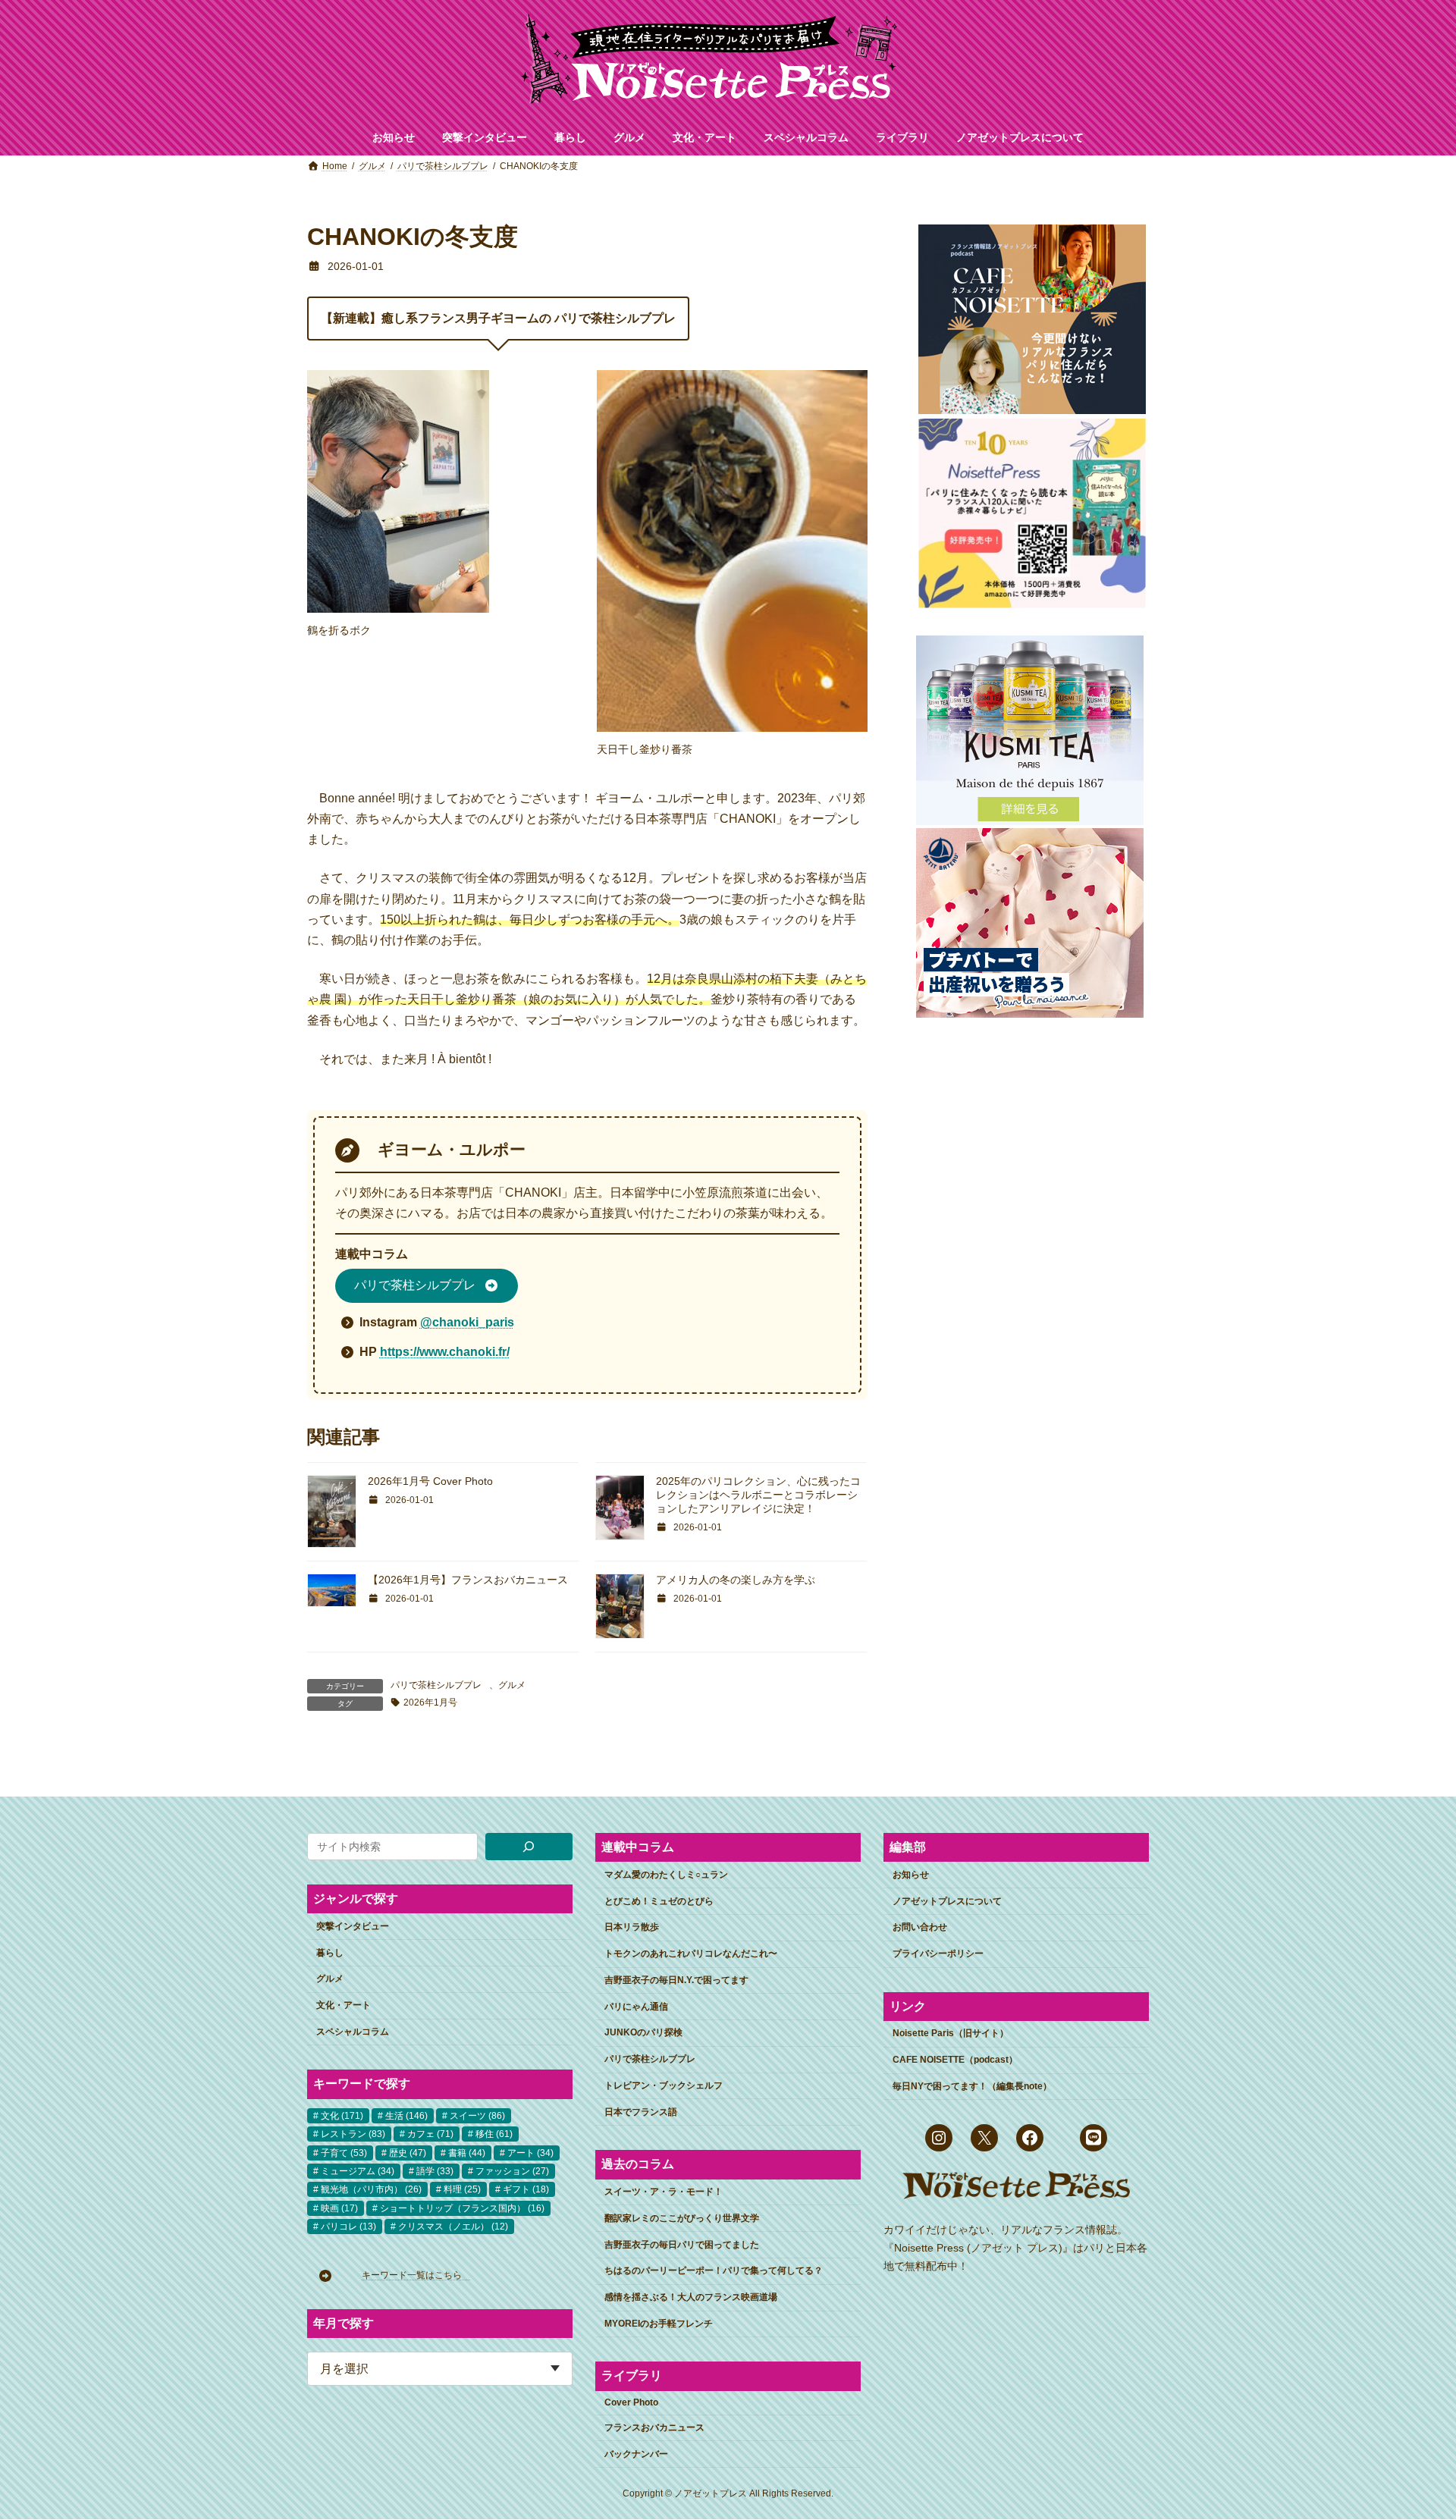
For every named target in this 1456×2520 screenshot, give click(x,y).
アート (530, 2153)
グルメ (512, 1685)
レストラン (353, 2134)
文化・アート (344, 2005)
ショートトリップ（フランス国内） (462, 2208)
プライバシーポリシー (938, 1954)
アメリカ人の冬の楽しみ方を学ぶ (736, 1580)
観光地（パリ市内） (371, 2189)
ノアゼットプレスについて (947, 1901)
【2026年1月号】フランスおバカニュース (468, 1580)
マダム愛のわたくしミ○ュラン (666, 1875)
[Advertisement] (1029, 1270)
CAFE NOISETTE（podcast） (955, 2060)
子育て (344, 2153)
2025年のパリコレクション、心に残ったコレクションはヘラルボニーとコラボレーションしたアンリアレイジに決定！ (758, 1495)
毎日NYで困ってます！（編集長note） (972, 2086)
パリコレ (348, 2227)
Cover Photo (631, 2402)
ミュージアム (358, 2171)
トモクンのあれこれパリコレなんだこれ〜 (691, 1954)
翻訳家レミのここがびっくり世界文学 (682, 2218)
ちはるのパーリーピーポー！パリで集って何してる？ (714, 2271)
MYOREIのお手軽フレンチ (659, 2324)
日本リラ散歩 (632, 1928)
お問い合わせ (920, 1928)
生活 (406, 2116)
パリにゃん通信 (636, 2007)
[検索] (529, 1847)
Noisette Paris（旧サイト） (951, 2033)
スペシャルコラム (353, 2032)
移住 (494, 2134)
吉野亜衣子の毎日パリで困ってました (682, 2245)
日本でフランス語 (641, 2112)
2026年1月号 (430, 1702)
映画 (339, 2208)
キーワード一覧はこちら (416, 2276)
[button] (427, 1286)
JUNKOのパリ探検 (643, 2033)
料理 (462, 2189)
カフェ (430, 2134)
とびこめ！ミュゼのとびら (659, 1901)
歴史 (408, 2153)
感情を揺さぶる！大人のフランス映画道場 (691, 2297)
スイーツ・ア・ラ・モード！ (664, 2192)
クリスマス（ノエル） (453, 2227)
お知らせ (911, 1875)
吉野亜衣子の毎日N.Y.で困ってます (676, 1980)
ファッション (512, 2171)
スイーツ (477, 2116)
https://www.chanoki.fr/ (445, 1352)
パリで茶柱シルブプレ (436, 1685)
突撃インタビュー (353, 1926)
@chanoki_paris (467, 1322)
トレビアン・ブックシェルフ (664, 2085)
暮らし (330, 1953)
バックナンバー (636, 2454)
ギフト (526, 2189)
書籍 (467, 2153)
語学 (435, 2171)
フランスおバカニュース (654, 2427)
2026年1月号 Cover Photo (430, 1481)
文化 (342, 2116)
